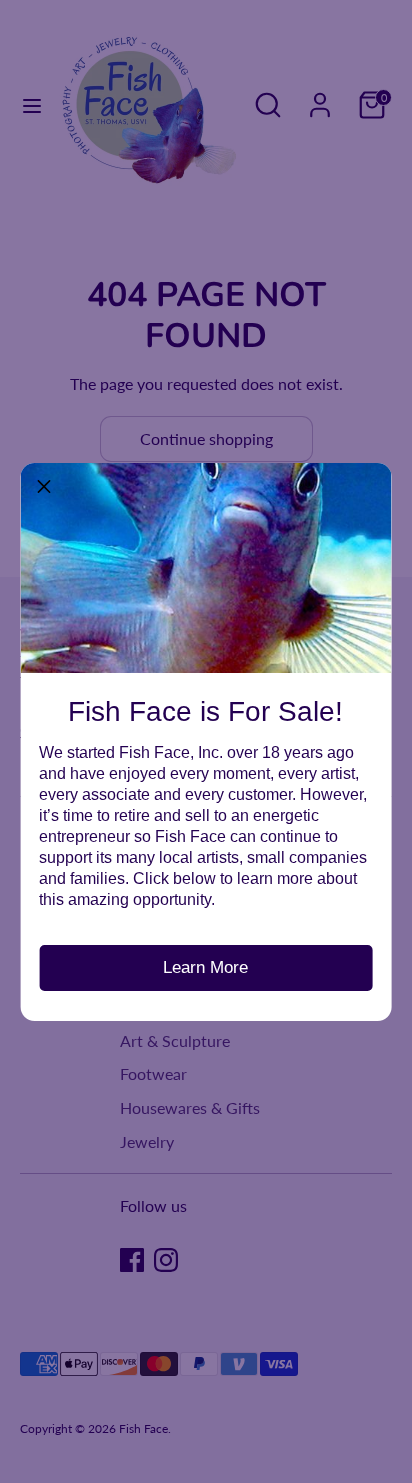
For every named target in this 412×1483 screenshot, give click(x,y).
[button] (44, 486)
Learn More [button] (205, 967)
